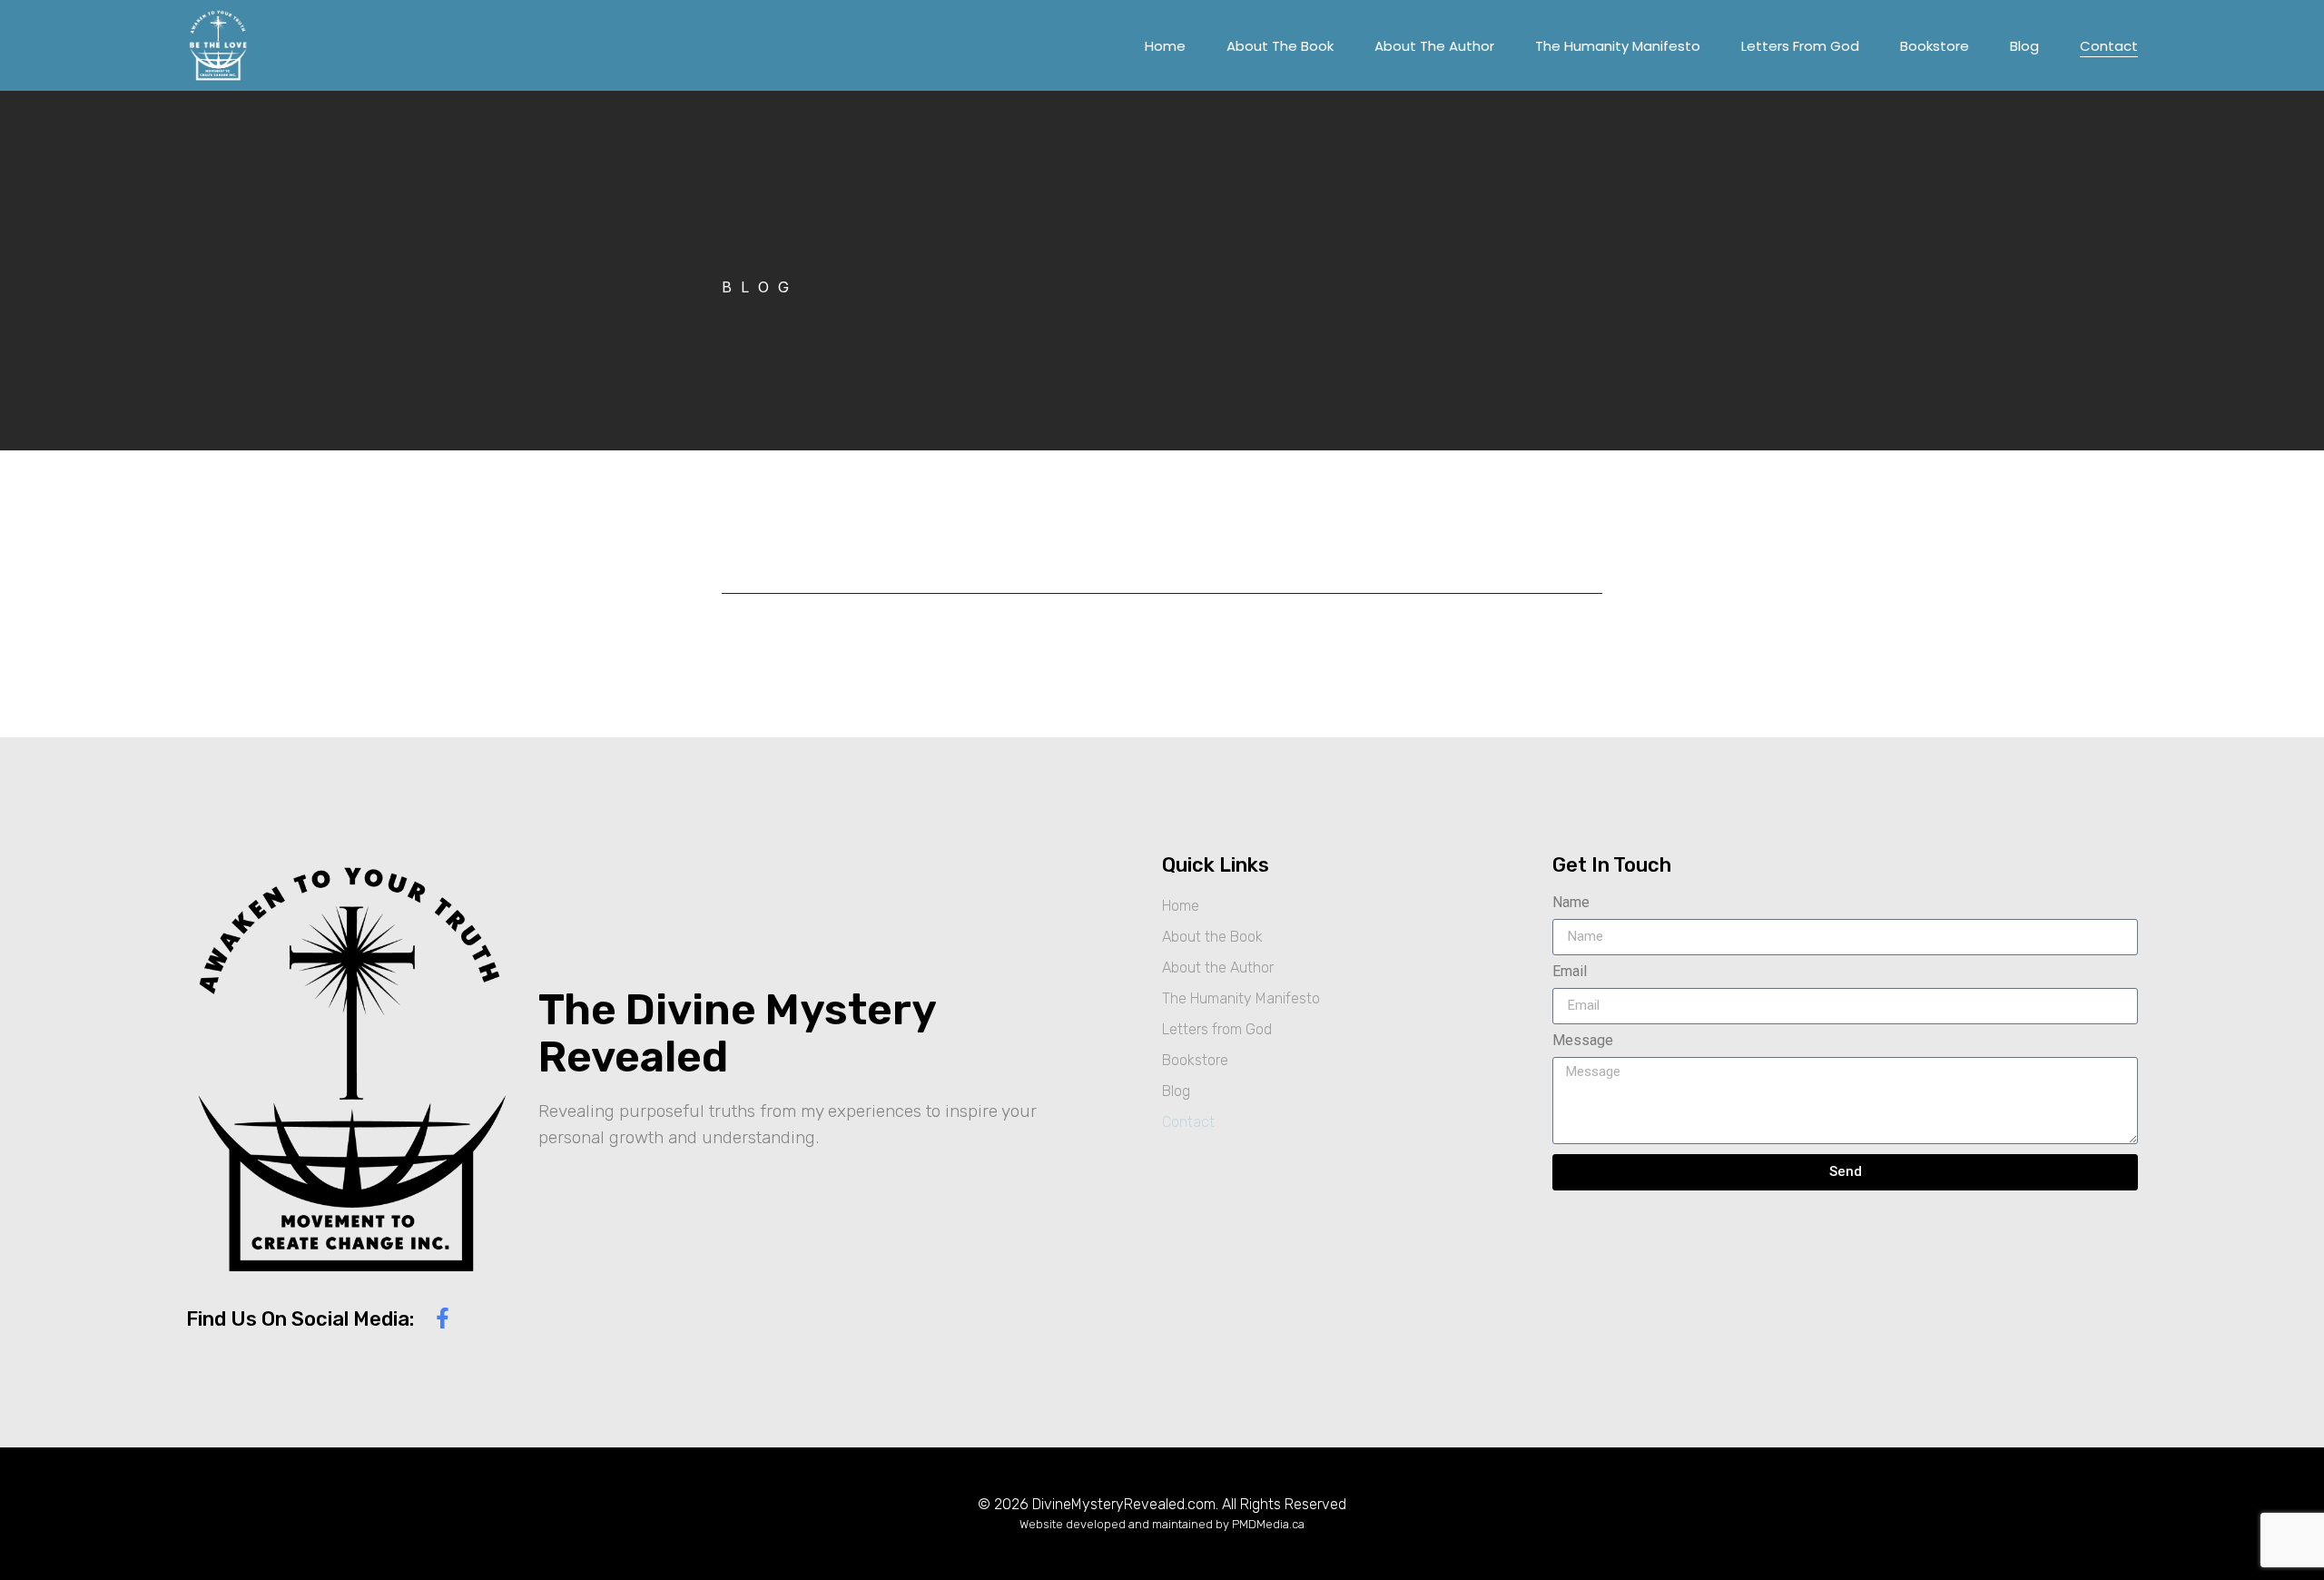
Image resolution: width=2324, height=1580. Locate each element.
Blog (2024, 46)
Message (1583, 1041)
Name (1571, 903)
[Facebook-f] (443, 1318)
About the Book (1280, 46)
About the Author (1434, 46)
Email (1570, 972)
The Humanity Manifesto (1618, 46)
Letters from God (1800, 46)
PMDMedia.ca (1268, 1524)
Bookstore (1935, 46)
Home (1165, 46)
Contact (2109, 46)
